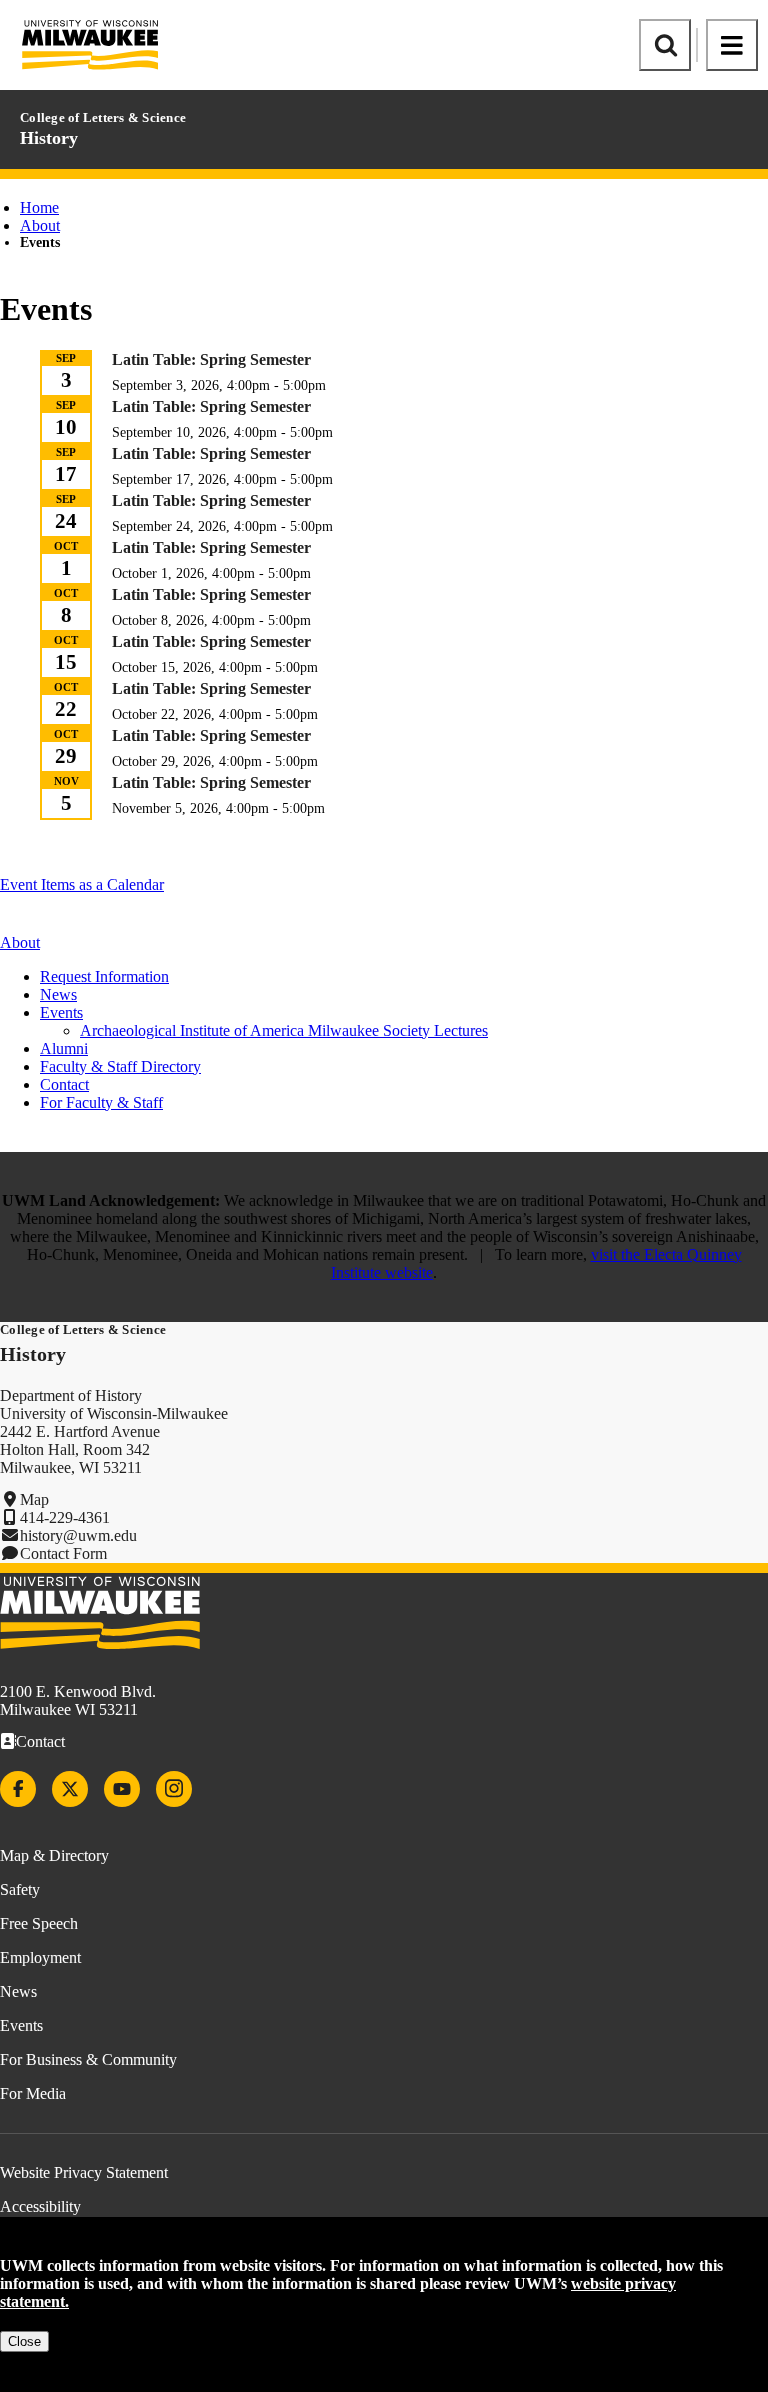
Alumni (64, 1048)
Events (21, 2025)
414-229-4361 (65, 1517)
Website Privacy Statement (84, 2172)
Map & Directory (54, 1855)
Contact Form (63, 1553)
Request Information (104, 976)
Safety (20, 1889)
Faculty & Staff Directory (120, 1066)
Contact (64, 1084)
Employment (40, 1957)
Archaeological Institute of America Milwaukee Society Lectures (284, 1030)
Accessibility (40, 2206)
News (58, 994)
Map (34, 1499)
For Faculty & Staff (101, 1102)
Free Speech (39, 1923)
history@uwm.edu (78, 1535)
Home (39, 207)
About (40, 225)
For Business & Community (88, 2059)
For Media (33, 2093)
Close (24, 2341)
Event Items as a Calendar (82, 884)
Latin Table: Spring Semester (211, 359)
